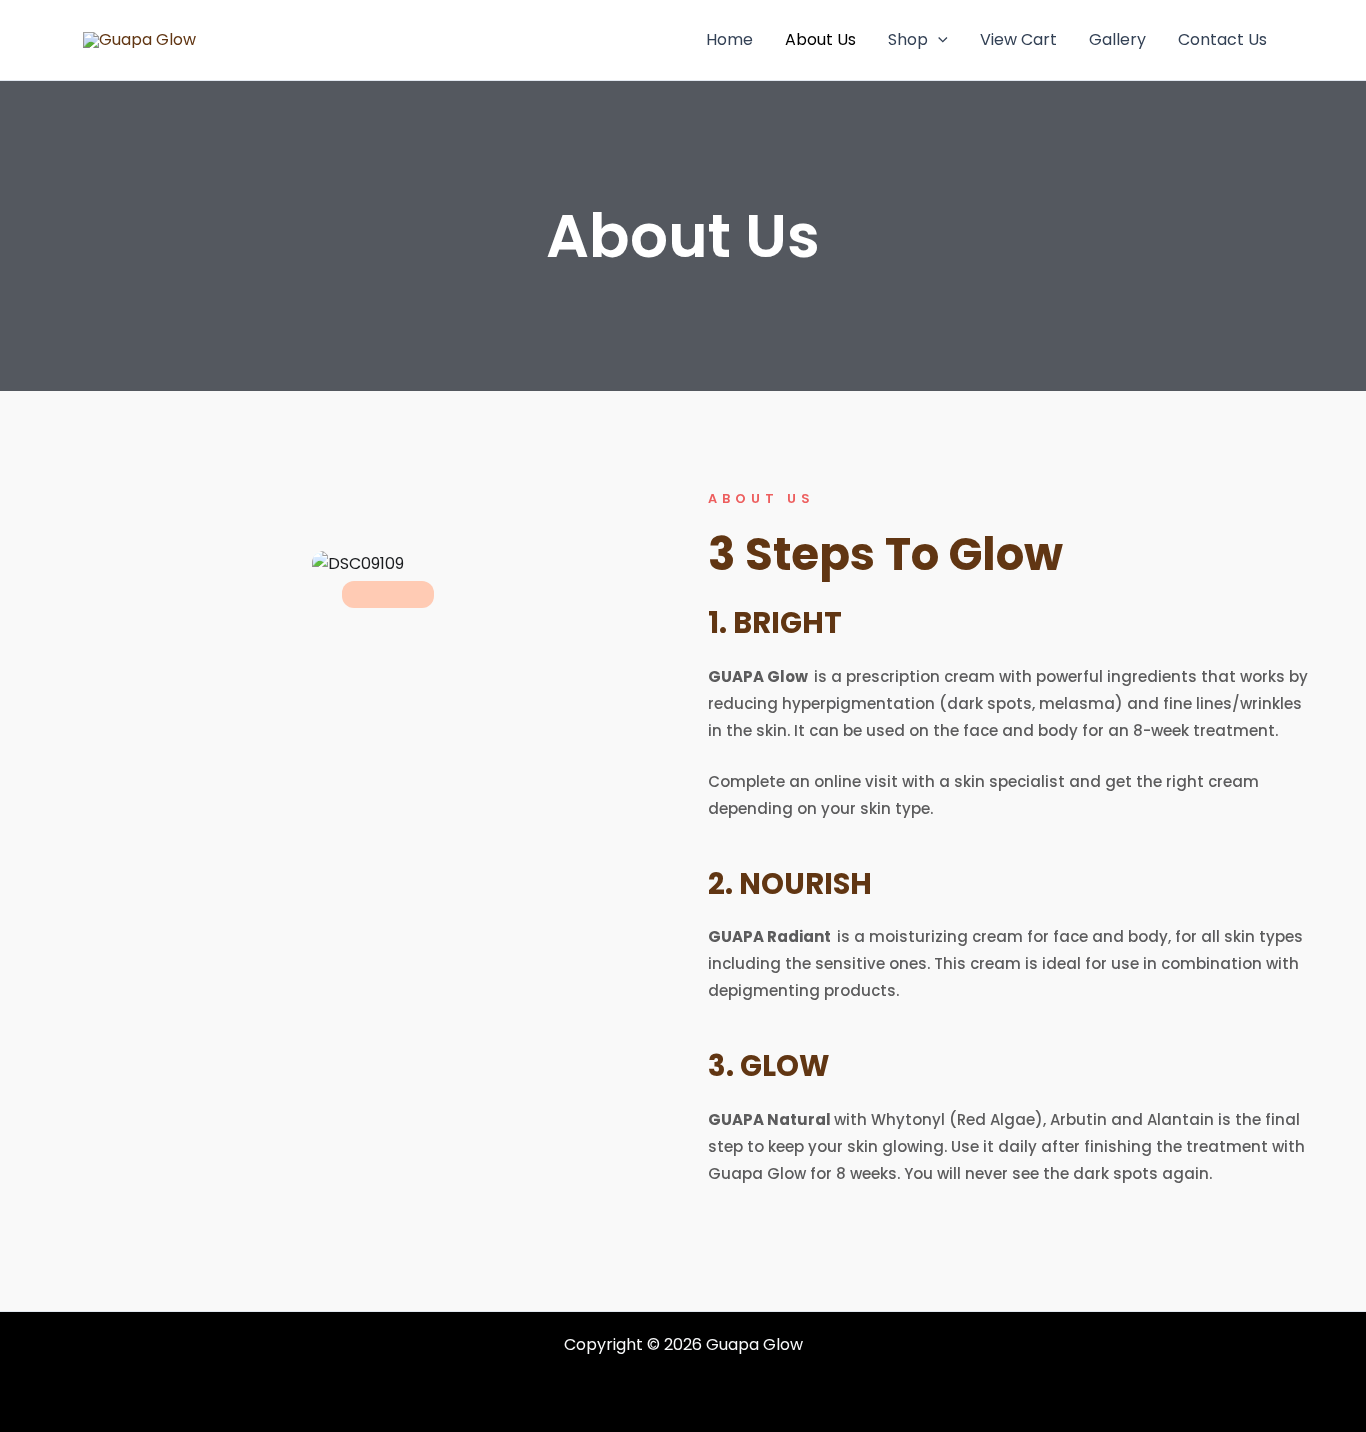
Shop (908, 39)
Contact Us (1222, 39)
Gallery (1117, 39)
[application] (938, 40)
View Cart (1018, 39)
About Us (820, 39)
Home (729, 39)
